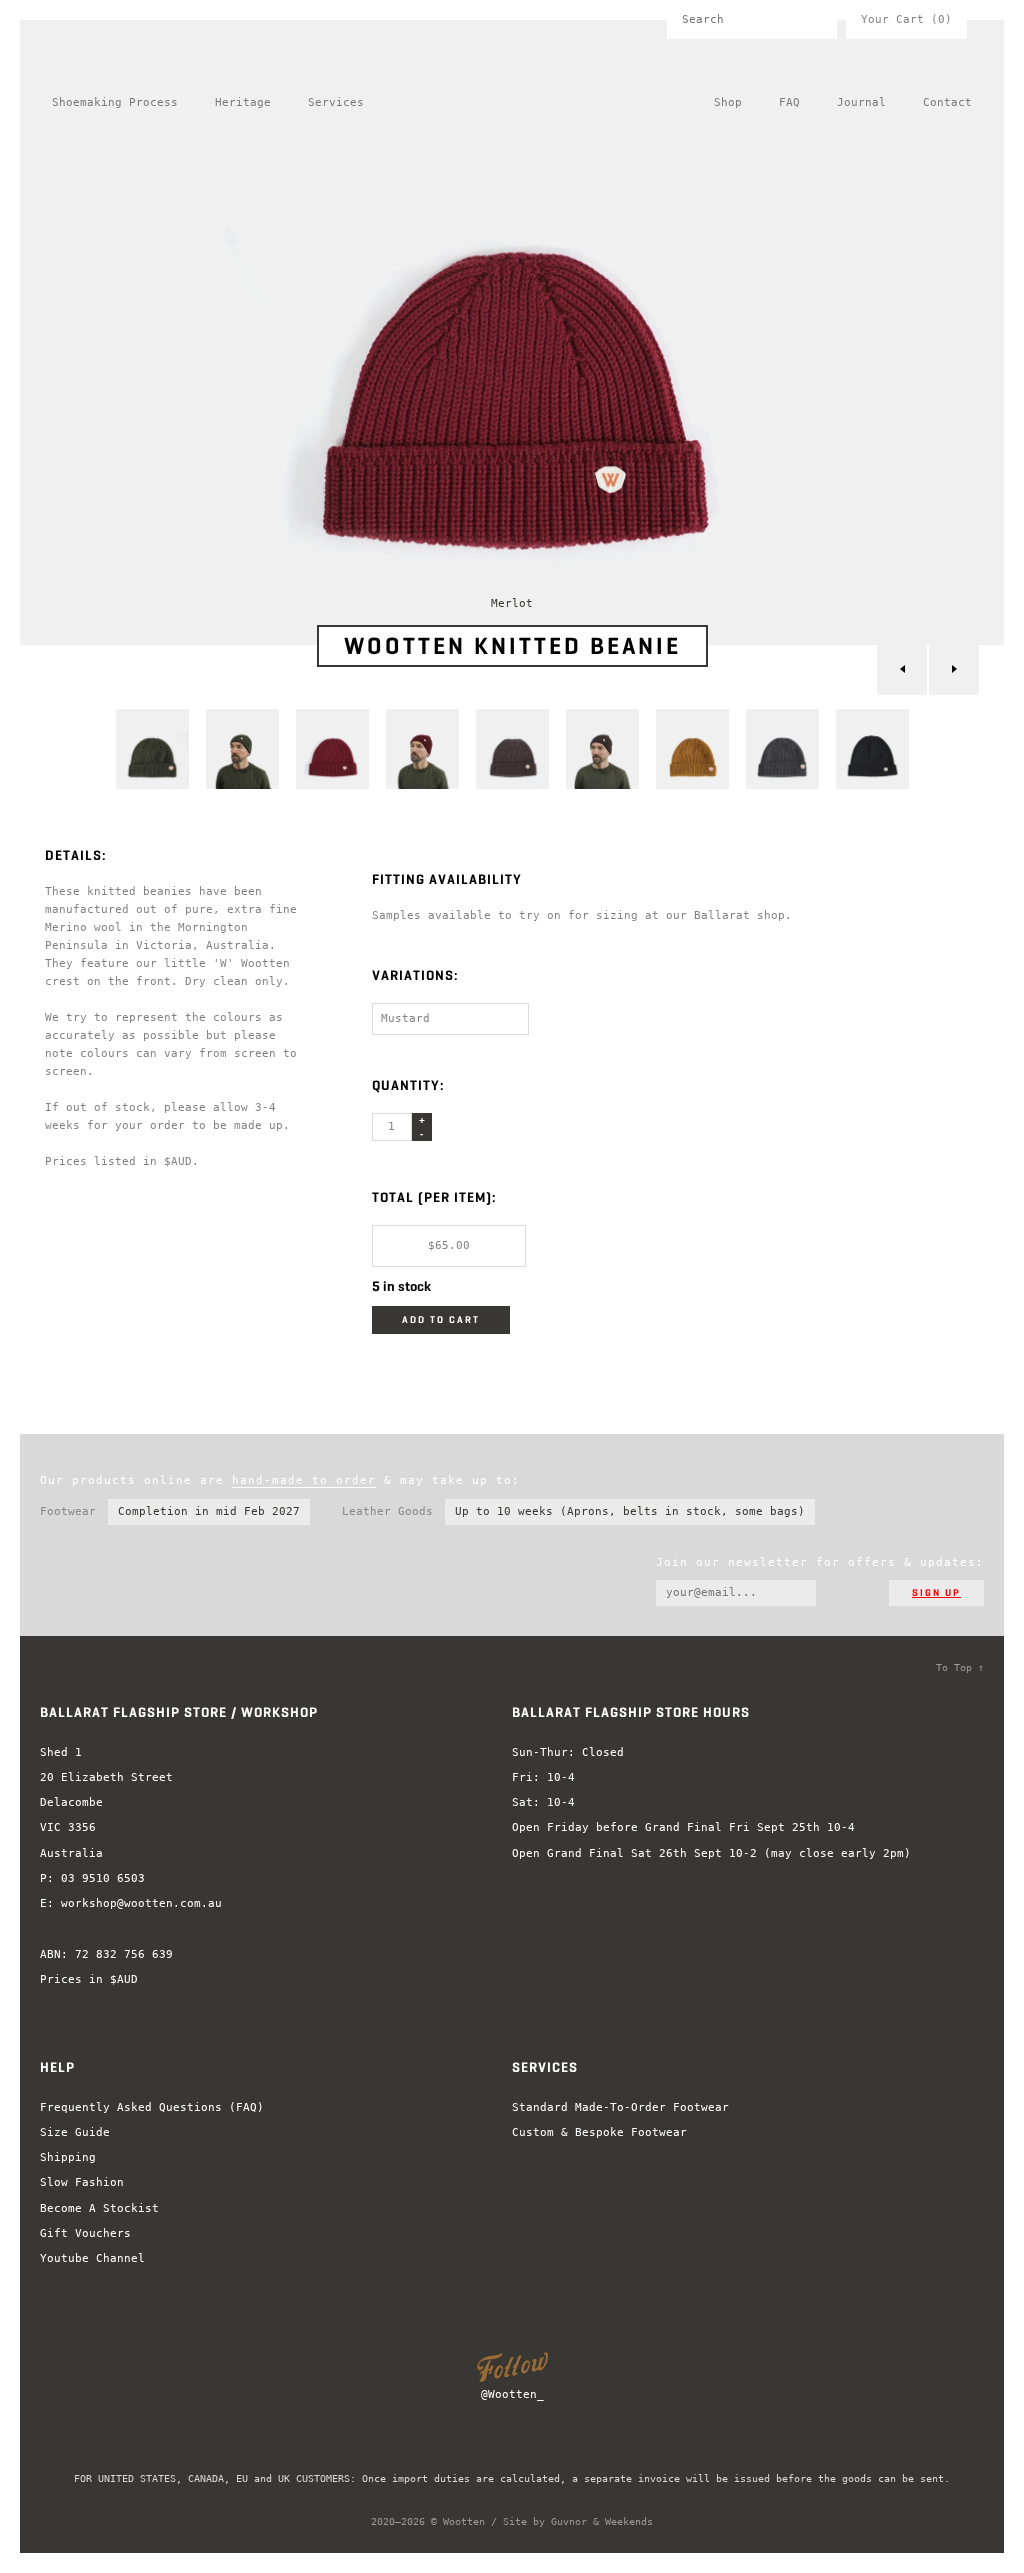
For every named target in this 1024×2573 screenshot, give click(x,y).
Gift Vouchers (85, 2233)
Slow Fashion (82, 2182)
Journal (861, 102)
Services (336, 102)
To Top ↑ (960, 1667)
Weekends (629, 2521)
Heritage (243, 102)
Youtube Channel (92, 2258)
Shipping (68, 2157)
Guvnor (569, 2521)
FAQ (789, 102)
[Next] (954, 670)
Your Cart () (906, 19)
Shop (728, 102)
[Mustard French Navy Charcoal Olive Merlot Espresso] (450, 1019)
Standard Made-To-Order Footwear (620, 2107)
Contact (947, 102)
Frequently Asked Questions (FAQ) (152, 2107)
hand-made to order (304, 1480)
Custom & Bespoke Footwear (599, 2132)
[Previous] (902, 670)
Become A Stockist (99, 2208)
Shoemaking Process (115, 102)
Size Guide (75, 2132)
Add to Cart (441, 1320)
